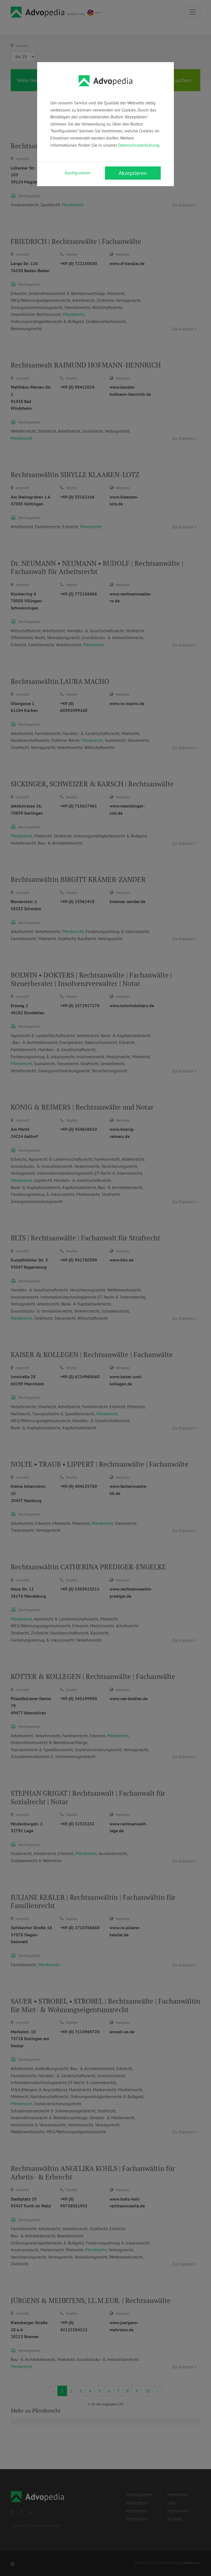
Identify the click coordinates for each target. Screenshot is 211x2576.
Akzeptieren (133, 173)
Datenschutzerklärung (139, 145)
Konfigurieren (78, 173)
